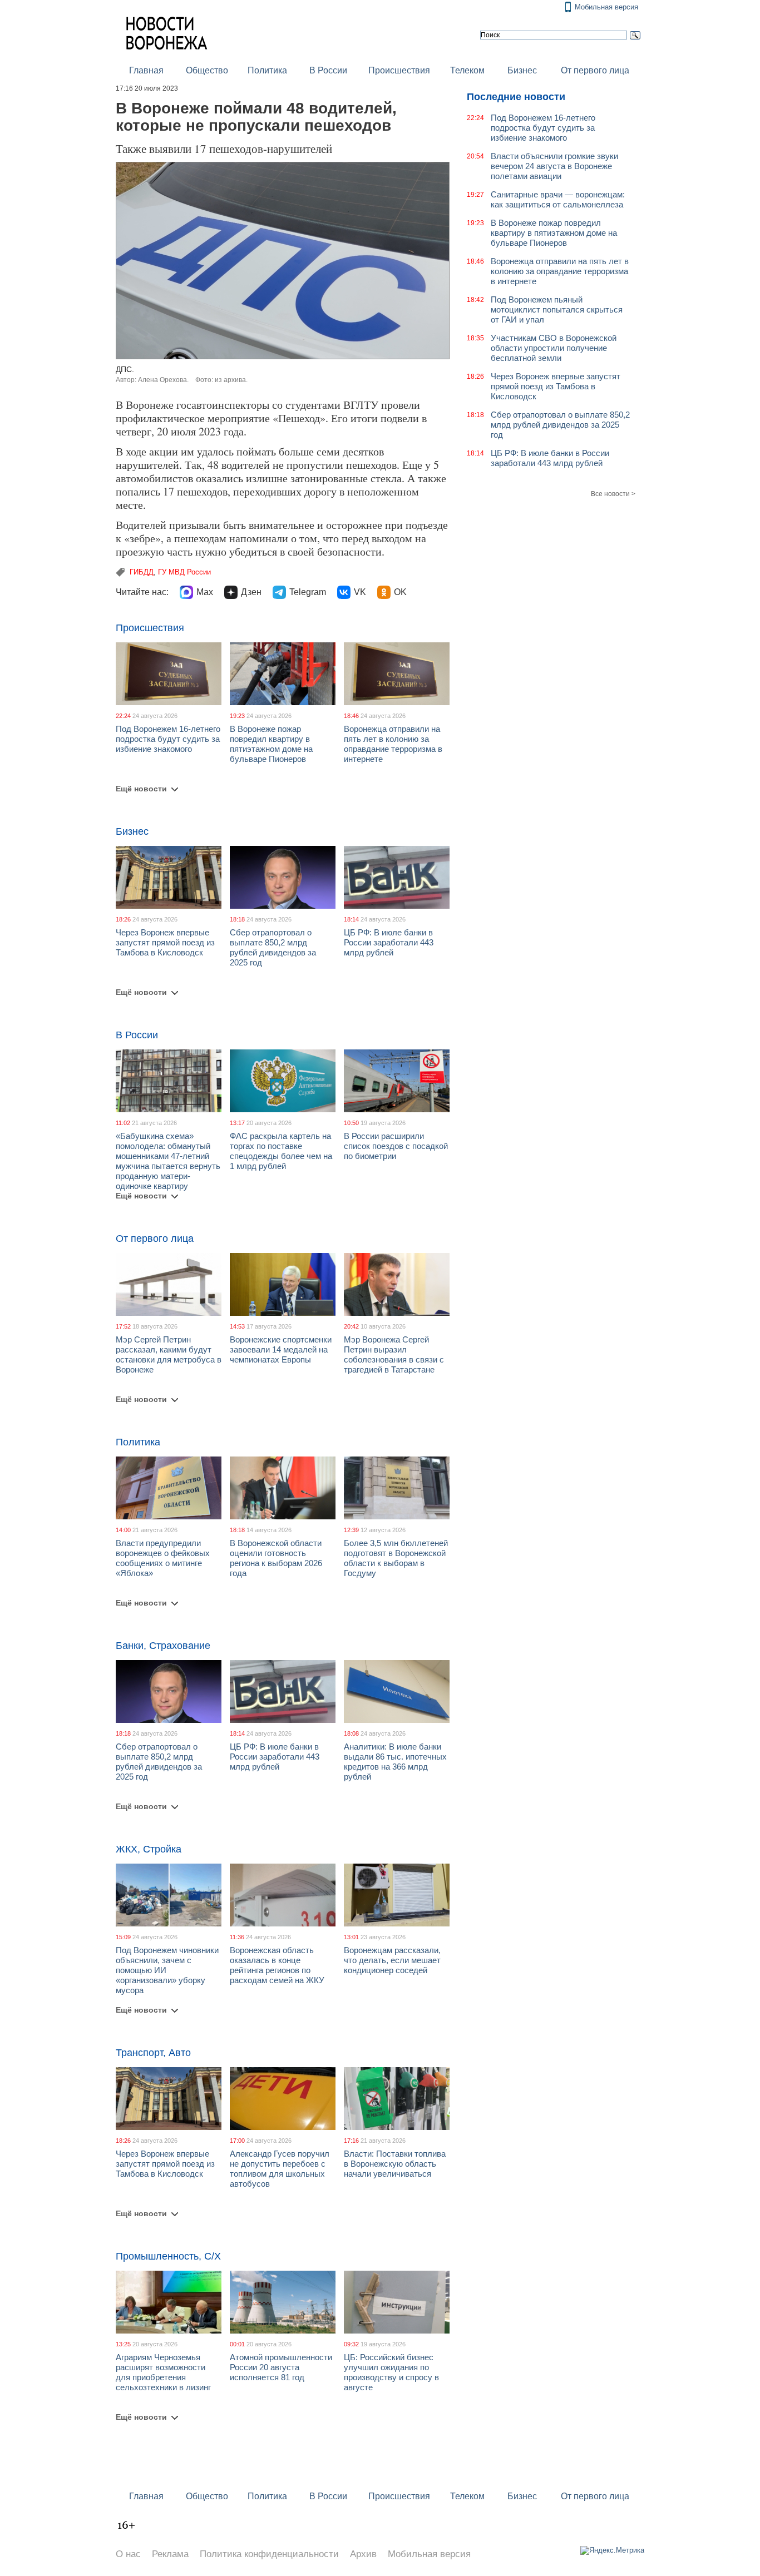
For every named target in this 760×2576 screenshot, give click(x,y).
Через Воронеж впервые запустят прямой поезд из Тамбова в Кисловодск (165, 942)
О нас (128, 2554)
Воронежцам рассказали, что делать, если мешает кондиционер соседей (392, 1960)
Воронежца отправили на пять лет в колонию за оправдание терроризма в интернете (393, 744)
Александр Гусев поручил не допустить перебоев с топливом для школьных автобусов (280, 2169)
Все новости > (613, 494)
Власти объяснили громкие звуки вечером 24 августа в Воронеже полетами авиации (554, 166)
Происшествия (399, 70)
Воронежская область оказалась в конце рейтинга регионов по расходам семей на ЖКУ (277, 1965)
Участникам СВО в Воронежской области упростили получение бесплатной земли (554, 348)
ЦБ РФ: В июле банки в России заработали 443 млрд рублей (389, 942)
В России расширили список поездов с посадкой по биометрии (396, 1146)
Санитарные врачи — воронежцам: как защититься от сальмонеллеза (558, 199)
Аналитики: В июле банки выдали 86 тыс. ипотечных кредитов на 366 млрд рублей (395, 1762)
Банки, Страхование (163, 1646)
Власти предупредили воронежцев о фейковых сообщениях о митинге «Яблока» (163, 1558)
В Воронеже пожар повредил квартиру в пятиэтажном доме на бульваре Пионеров (271, 744)
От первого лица (595, 70)
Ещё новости (141, 789)
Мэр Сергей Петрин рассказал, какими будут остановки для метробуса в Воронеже (169, 1354)
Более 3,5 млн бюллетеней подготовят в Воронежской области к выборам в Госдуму (396, 1558)
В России (328, 70)
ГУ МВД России (184, 572)
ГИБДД (142, 572)
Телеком (467, 70)
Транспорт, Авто (153, 2053)
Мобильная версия (606, 7)
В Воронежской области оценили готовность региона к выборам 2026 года (276, 1558)
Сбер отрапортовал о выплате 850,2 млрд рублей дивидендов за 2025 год (273, 947)
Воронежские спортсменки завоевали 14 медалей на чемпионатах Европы (281, 1349)
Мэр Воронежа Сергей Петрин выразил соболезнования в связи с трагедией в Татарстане (394, 1354)
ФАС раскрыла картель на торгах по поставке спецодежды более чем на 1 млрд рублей (281, 1151)
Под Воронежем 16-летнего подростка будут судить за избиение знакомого (168, 739)
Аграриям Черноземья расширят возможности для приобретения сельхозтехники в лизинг (163, 2372)
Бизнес (522, 70)
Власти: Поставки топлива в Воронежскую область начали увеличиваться (395, 2164)
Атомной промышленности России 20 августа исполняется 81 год (281, 2367)
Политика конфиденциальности (269, 2554)
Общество (207, 70)
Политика (267, 70)
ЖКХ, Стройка (149, 1849)
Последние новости (516, 97)
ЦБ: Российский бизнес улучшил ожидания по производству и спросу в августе (391, 2372)
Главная (146, 70)
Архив (363, 2554)
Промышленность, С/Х (168, 2256)
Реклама (170, 2554)
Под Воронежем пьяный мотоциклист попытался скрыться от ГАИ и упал (557, 309)
